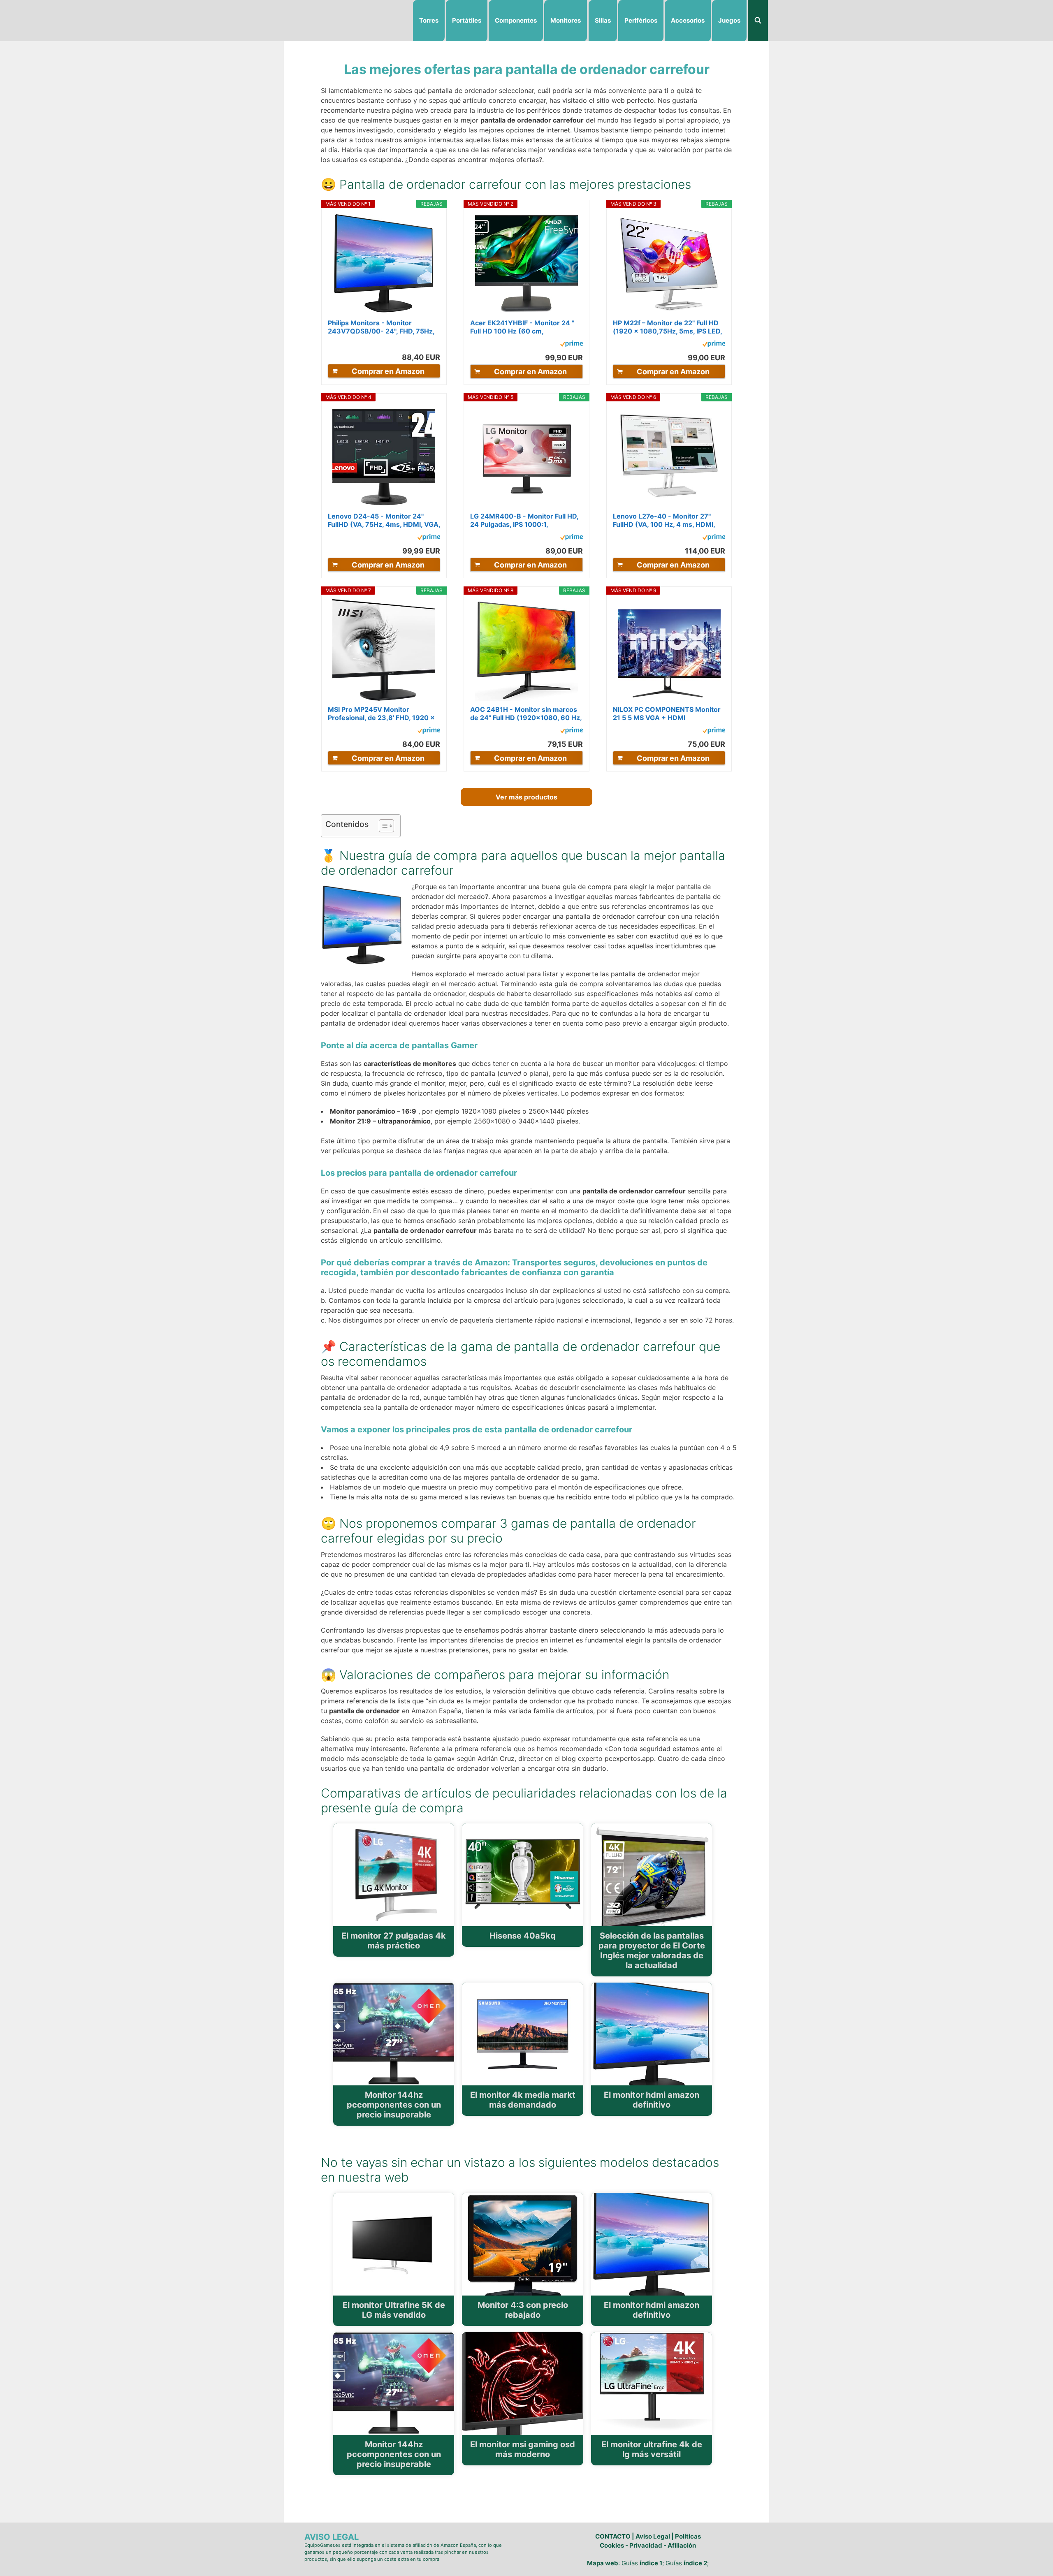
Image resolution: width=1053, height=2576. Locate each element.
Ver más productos (526, 797)
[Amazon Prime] (572, 345)
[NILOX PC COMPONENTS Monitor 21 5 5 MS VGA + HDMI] (669, 650)
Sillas (603, 20)
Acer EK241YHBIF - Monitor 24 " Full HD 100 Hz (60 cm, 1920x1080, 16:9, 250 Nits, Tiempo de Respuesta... (522, 327)
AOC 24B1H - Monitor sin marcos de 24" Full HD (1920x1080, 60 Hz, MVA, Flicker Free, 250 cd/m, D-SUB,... (526, 713)
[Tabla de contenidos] (386, 826)
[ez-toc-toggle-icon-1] (382, 826)
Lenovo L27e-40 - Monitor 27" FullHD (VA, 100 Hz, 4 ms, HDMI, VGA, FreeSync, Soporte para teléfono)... (664, 520)
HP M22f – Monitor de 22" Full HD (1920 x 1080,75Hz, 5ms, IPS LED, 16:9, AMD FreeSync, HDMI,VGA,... (669, 327)
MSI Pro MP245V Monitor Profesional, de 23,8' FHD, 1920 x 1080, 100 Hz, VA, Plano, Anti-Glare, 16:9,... (381, 713)
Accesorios (688, 20)
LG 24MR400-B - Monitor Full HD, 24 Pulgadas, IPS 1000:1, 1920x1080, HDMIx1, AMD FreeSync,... (524, 520)
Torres (429, 20)
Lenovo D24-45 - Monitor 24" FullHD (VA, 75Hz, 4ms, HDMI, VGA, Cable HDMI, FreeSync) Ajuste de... (384, 520)
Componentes (516, 20)
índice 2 (695, 2563)
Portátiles (467, 20)
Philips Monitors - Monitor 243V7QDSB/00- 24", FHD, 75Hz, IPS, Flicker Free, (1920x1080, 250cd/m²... (381, 327)
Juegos (729, 20)
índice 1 (651, 2563)
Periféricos (641, 20)
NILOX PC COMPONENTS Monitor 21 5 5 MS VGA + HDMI (667, 713)
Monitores (566, 20)
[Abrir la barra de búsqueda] (758, 21)
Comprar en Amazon (388, 371)
